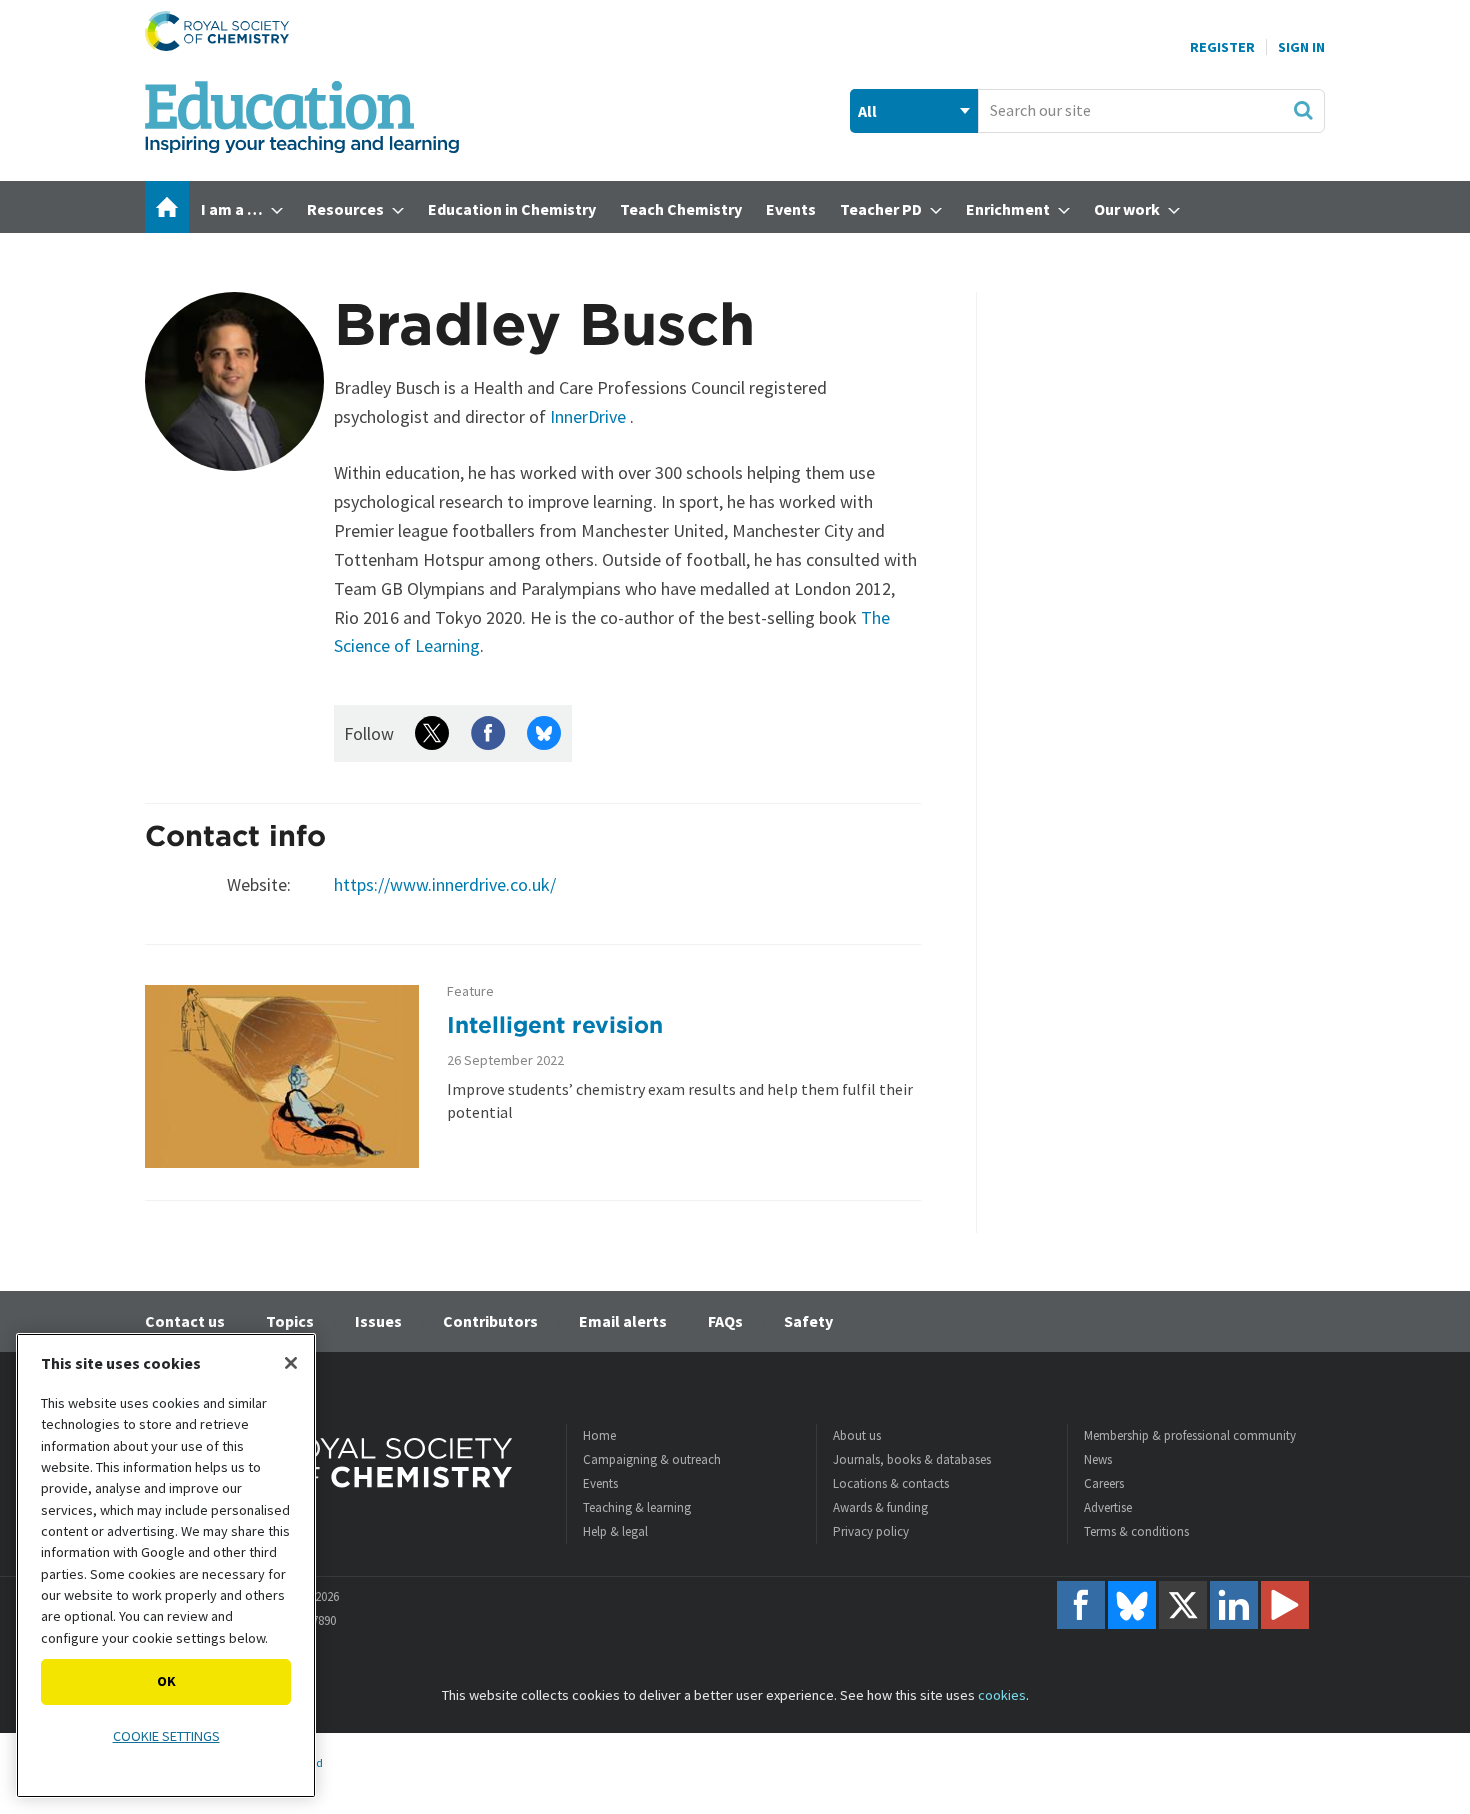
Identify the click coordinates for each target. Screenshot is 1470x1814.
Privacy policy (871, 1531)
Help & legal (615, 1531)
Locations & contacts (891, 1483)
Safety (808, 1321)
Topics (290, 1321)
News (1098, 1459)
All (867, 111)
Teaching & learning (637, 1507)
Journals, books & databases (912, 1459)
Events (600, 1483)
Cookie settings (166, 1736)
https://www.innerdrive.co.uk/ (445, 884)
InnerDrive (588, 416)
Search (1303, 110)
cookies (1002, 1695)
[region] (166, 1565)
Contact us (185, 1321)
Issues (378, 1321)
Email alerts (623, 1321)
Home (599, 1435)
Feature (470, 991)
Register (1222, 47)
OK (166, 1681)
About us (857, 1435)
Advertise (1108, 1507)
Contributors (490, 1321)
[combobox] (1151, 111)
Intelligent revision (555, 1024)
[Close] (291, 1363)
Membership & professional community (1190, 1435)
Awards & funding (880, 1507)
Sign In (1301, 47)
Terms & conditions (1136, 1531)
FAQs (725, 1321)
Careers (1104, 1483)
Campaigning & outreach (652, 1459)
